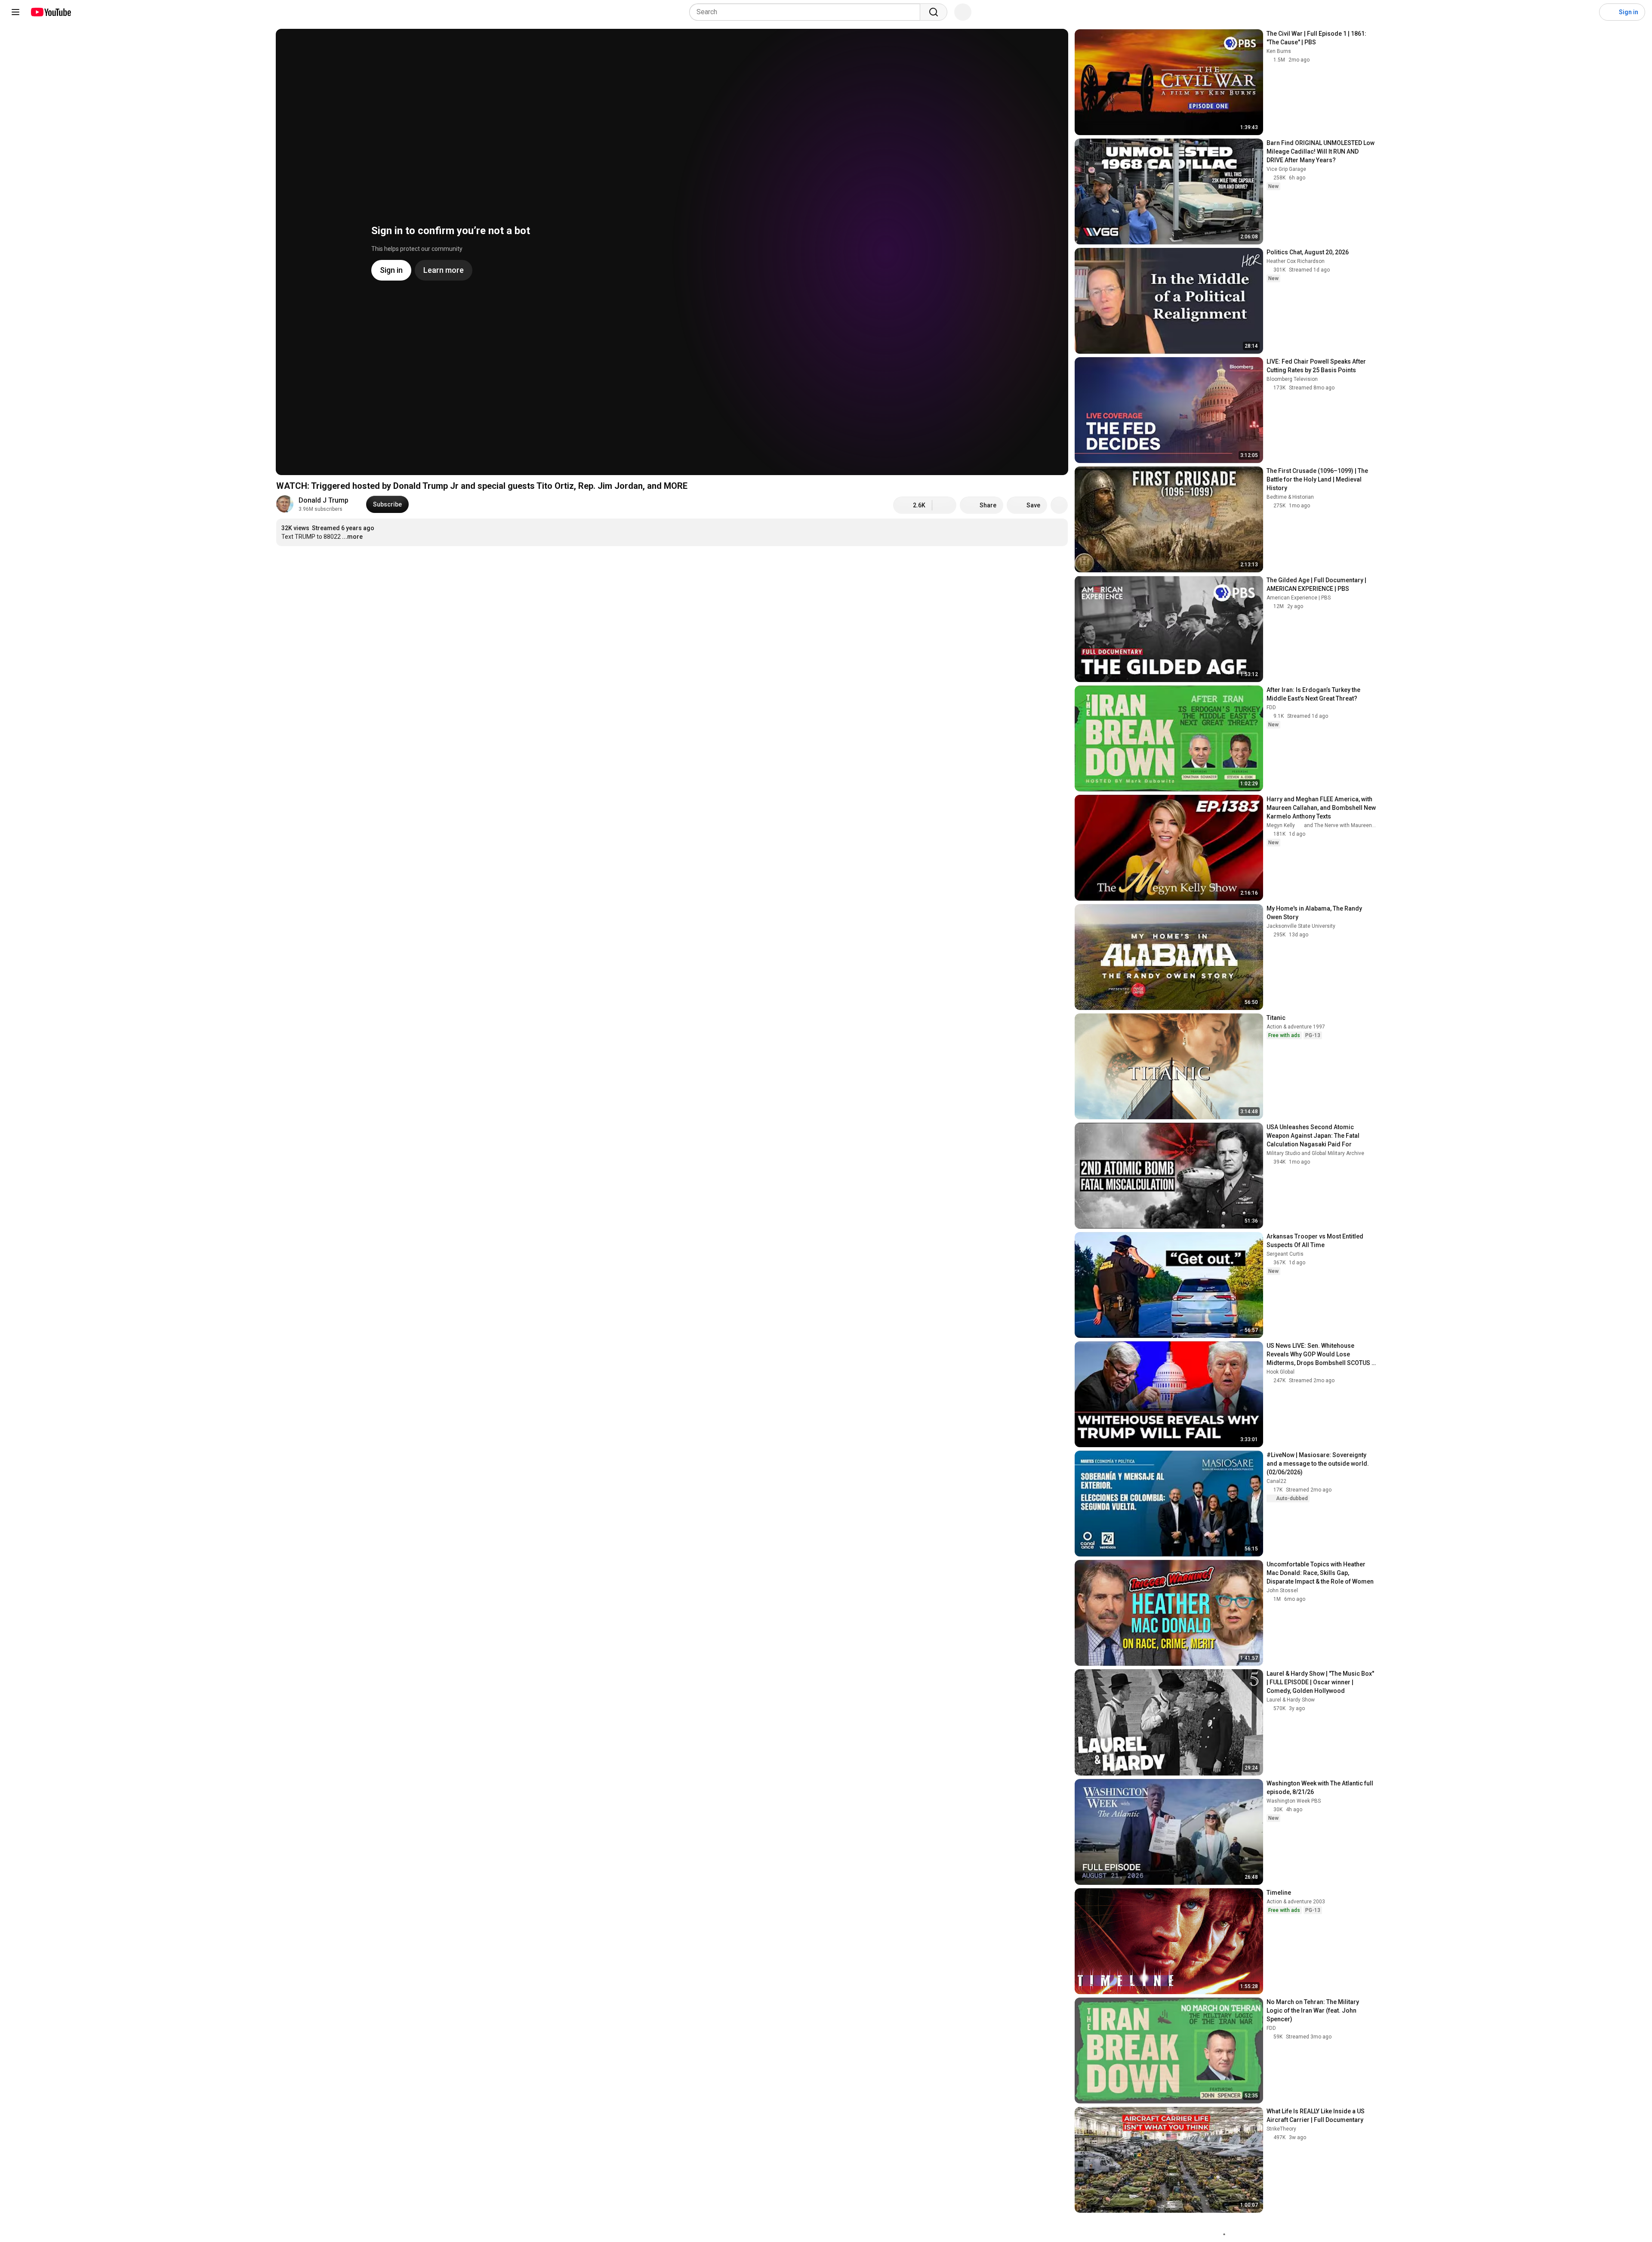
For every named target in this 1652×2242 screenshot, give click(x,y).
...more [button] (352, 537)
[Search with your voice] (963, 12)
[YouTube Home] (51, 12)
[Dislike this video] (944, 505)
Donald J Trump (324, 500)
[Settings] (1587, 12)
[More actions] (1059, 505)
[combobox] (807, 12)
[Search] (934, 12)
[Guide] (15, 12)
